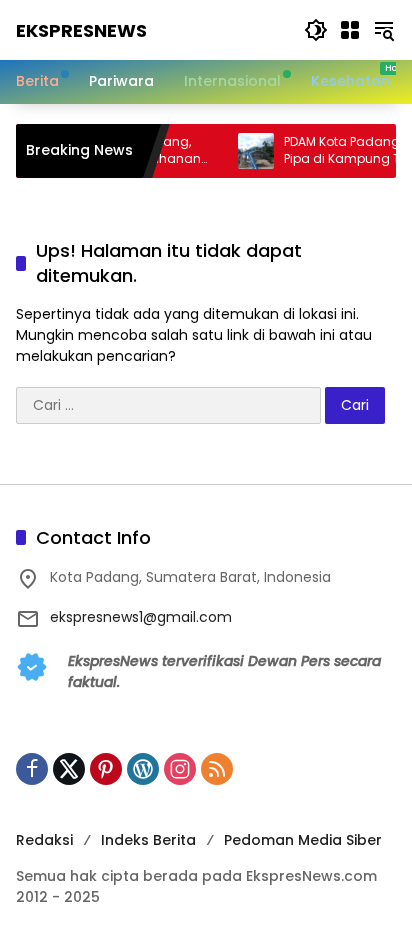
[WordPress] (143, 769)
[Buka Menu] (350, 30)
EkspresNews (81, 30)
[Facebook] (32, 769)
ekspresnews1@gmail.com (141, 617)
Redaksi (44, 840)
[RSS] (217, 769)
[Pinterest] (106, 769)
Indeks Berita (148, 840)
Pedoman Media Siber (303, 840)
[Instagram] (180, 769)
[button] (316, 30)
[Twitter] (69, 769)
